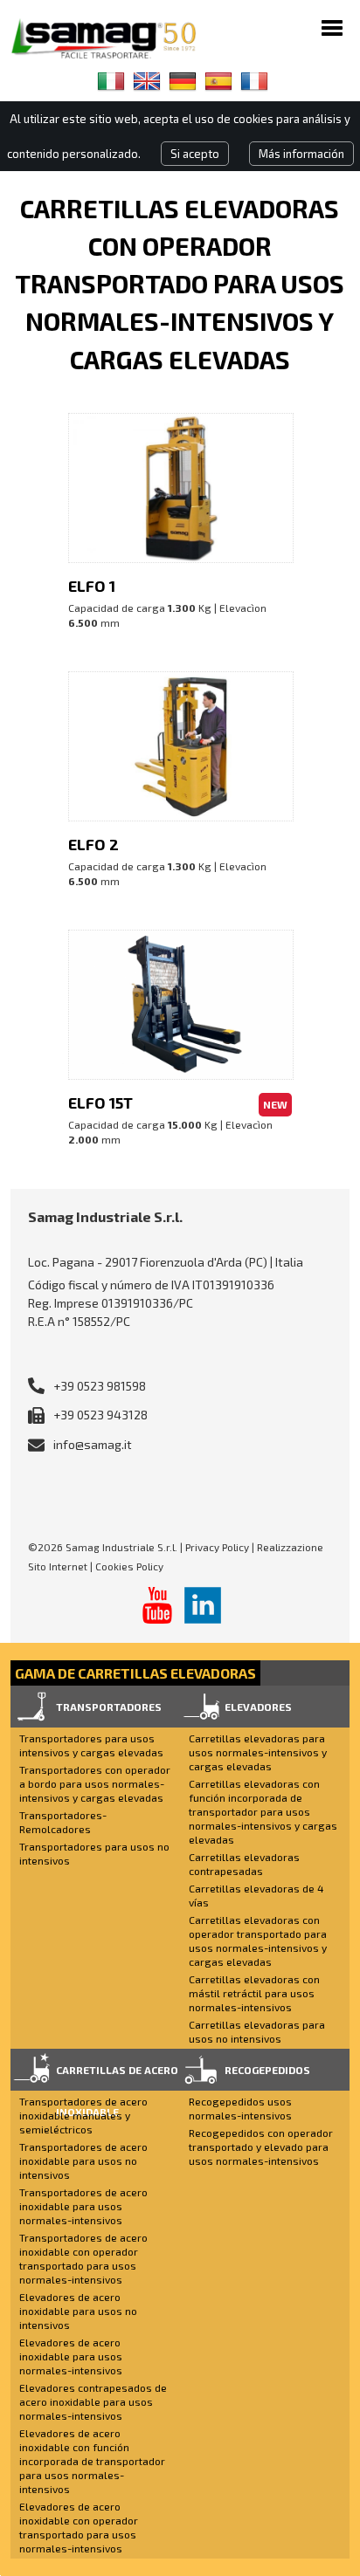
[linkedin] (203, 1605)
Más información (301, 154)
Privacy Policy (217, 1547)
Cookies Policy (129, 1566)
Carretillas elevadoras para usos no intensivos (257, 2031)
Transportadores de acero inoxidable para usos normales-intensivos (83, 2206)
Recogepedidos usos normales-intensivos (240, 2108)
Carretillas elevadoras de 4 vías (256, 1895)
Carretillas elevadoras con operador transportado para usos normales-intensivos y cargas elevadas (258, 1941)
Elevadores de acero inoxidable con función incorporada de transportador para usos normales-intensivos (92, 2461)
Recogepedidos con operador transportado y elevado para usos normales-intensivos (261, 2147)
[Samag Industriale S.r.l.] (115, 38)
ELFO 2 (93, 844)
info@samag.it (93, 1444)
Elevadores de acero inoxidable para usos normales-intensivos (71, 2356)
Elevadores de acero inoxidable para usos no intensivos (78, 2311)
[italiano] (111, 81)
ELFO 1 (92, 586)
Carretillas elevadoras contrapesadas (244, 1864)
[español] (218, 81)
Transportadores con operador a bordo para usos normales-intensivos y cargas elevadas (95, 1783)
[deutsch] (183, 81)
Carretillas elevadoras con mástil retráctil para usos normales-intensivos (254, 1993)
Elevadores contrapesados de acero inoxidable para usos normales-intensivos (93, 2401)
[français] (254, 81)
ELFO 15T (100, 1103)
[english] (147, 81)
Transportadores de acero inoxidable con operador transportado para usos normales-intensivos (83, 2258)
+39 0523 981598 (100, 1386)
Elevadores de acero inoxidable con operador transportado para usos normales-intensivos (79, 2527)
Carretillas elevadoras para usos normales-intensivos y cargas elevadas (258, 1752)
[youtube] (157, 1605)
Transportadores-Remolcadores (63, 1822)
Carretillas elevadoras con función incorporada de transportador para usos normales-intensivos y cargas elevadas (263, 1811)
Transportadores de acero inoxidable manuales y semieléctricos (83, 2115)
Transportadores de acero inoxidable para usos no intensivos (83, 2160)
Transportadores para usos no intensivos (94, 1853)
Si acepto (195, 154)
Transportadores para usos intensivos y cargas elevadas (91, 1745)
